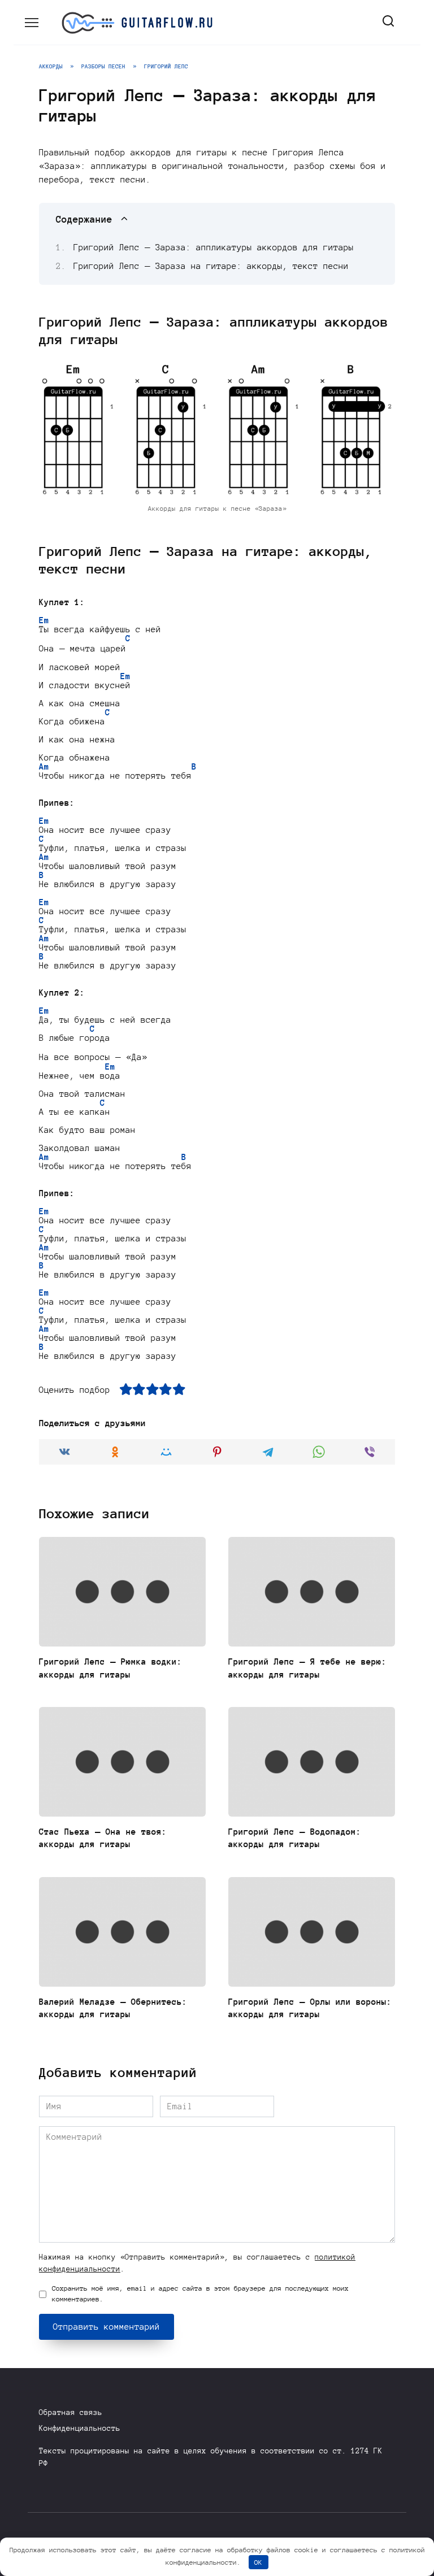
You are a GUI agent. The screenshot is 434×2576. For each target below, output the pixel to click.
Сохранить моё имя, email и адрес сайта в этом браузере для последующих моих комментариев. (200, 2294)
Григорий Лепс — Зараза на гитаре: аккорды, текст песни (211, 266)
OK (258, 2562)
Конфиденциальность (80, 2428)
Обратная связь (71, 2412)
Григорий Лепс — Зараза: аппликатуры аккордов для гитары (214, 247)
